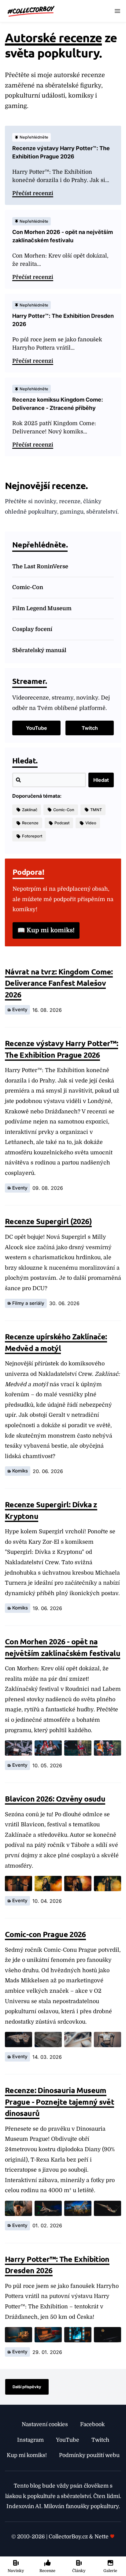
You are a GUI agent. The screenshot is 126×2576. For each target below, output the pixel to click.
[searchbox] (49, 780)
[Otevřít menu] (117, 11)
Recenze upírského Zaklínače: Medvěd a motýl (56, 1342)
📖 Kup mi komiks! (46, 930)
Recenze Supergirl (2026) (48, 1221)
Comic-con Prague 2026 (45, 1934)
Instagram (30, 2440)
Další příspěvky (27, 2387)
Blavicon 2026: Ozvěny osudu (55, 1798)
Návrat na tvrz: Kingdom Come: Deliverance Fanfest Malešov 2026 (59, 983)
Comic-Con (28, 587)
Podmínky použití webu (89, 2455)
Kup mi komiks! (27, 2455)
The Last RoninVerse (40, 566)
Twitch (90, 728)
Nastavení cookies (45, 2424)
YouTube (37, 728)
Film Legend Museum (42, 608)
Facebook (92, 2424)
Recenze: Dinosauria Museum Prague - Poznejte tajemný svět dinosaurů (59, 2101)
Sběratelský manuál (39, 650)
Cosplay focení (32, 629)
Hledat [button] (101, 780)
